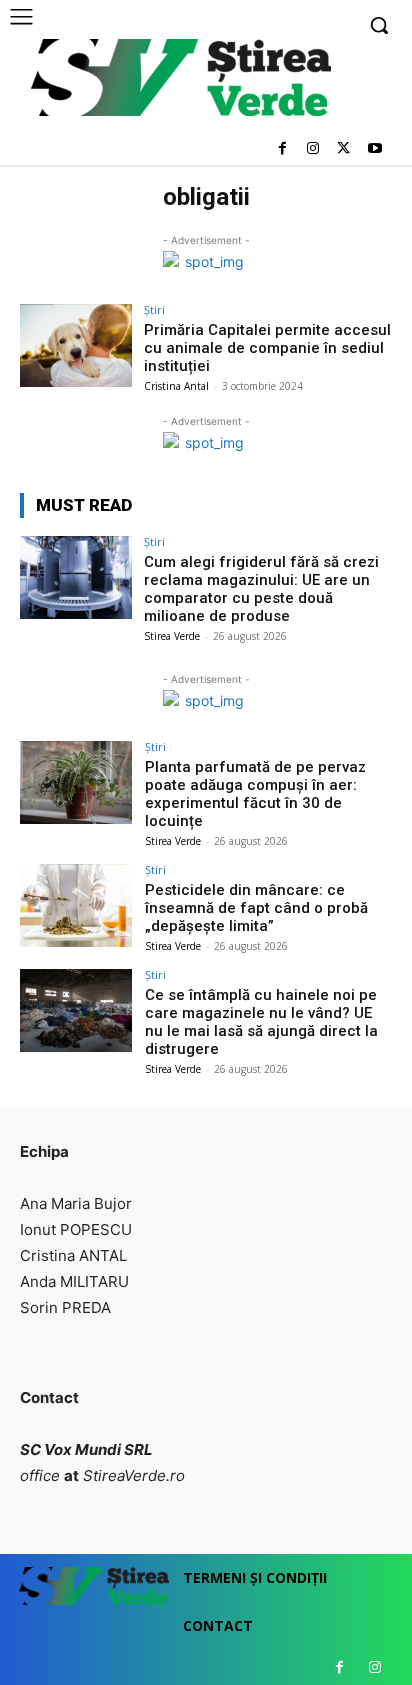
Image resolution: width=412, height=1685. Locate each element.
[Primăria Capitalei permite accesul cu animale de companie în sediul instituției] (76, 346)
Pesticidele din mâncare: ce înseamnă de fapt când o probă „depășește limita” (256, 908)
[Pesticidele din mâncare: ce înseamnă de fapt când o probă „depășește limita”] (76, 906)
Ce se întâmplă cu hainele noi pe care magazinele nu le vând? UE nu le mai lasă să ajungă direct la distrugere (261, 1022)
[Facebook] (282, 149)
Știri (154, 309)
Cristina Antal (176, 386)
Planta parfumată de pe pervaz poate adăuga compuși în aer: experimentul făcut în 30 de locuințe (255, 794)
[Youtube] (374, 149)
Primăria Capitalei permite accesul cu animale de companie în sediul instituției (267, 348)
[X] (343, 149)
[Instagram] (313, 149)
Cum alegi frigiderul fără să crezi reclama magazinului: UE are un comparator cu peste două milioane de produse (261, 589)
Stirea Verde (172, 636)
